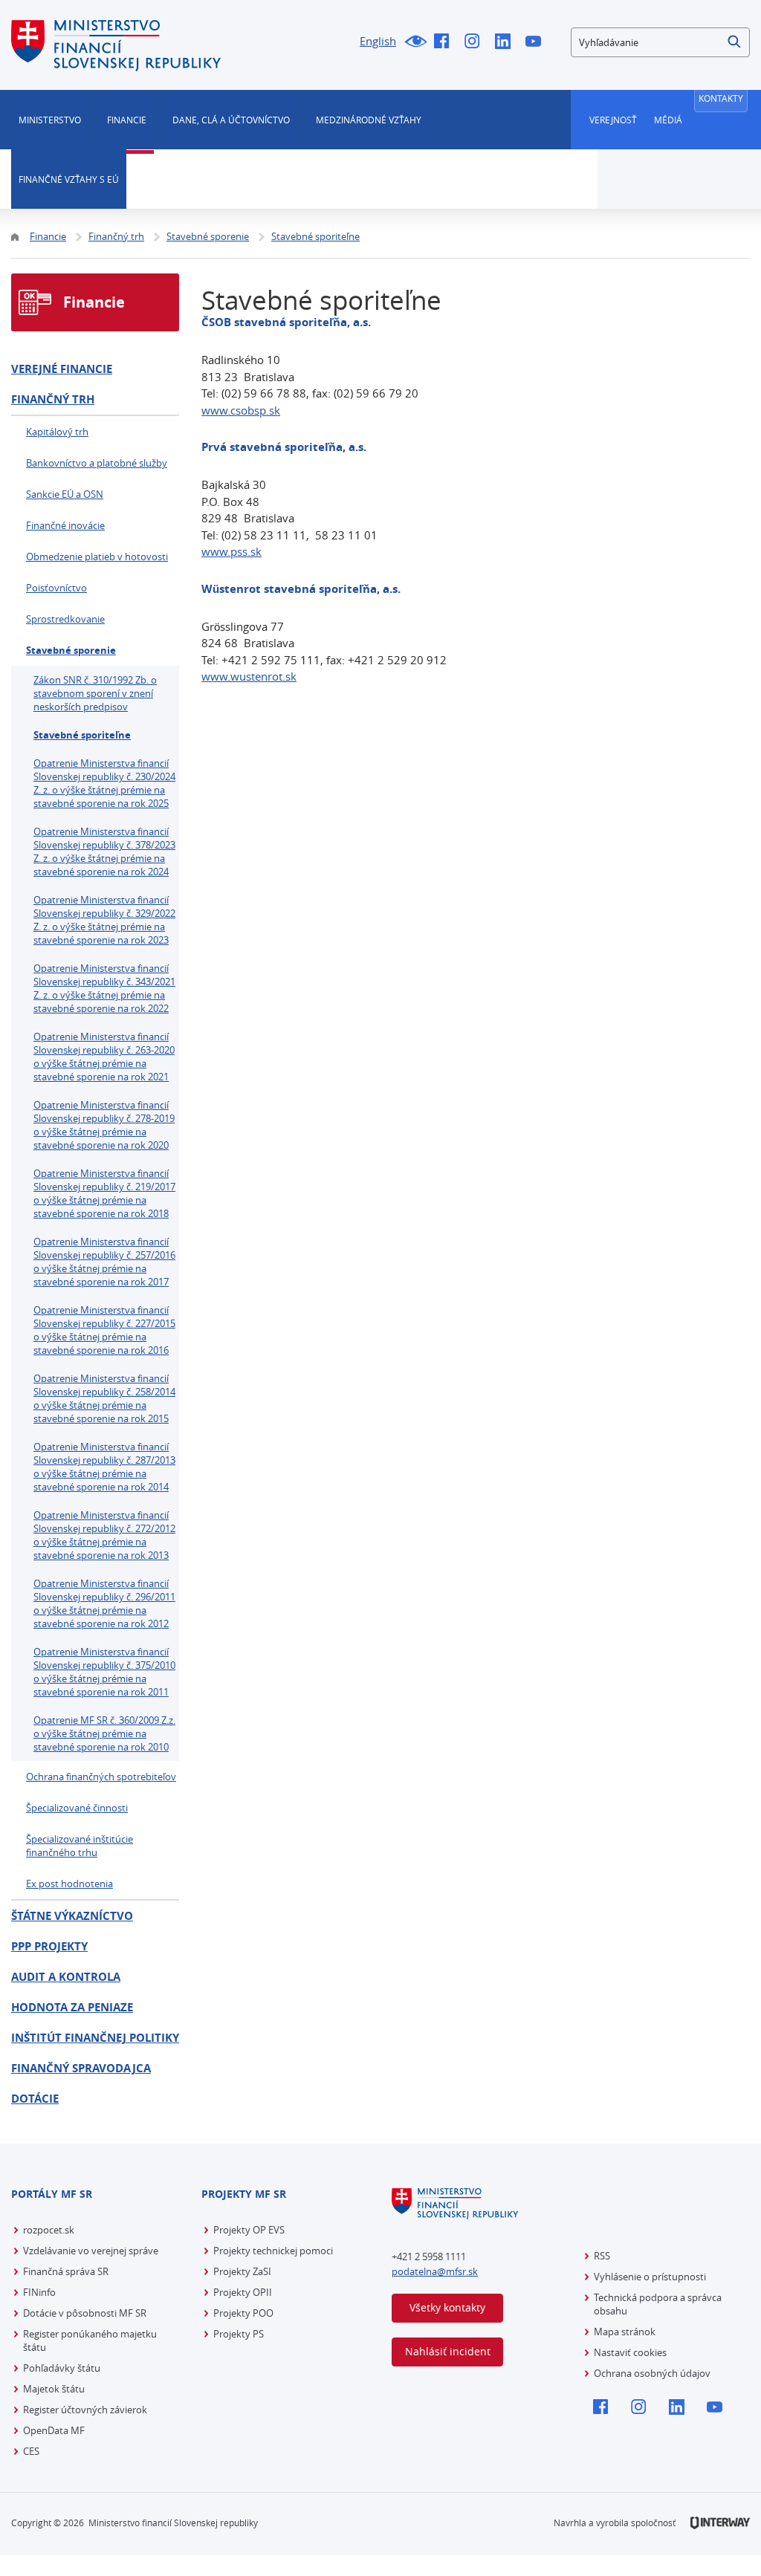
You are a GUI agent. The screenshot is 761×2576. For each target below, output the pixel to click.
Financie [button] (127, 120)
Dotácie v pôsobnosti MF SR (85, 2313)
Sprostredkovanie (65, 619)
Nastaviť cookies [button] (630, 2352)
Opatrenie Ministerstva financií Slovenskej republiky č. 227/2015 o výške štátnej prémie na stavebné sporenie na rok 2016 (104, 1330)
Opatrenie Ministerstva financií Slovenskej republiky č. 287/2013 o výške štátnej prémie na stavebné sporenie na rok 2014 (104, 1467)
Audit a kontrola (66, 1977)
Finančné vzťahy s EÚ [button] (69, 179)
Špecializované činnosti (77, 1808)
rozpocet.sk (49, 2230)
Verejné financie (62, 369)
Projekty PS (239, 2334)
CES (31, 2451)
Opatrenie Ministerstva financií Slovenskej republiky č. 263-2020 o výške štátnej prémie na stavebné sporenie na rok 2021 (104, 1057)
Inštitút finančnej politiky (95, 2038)
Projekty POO (243, 2313)
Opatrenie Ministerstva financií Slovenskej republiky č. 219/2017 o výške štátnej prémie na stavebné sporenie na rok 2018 (104, 1193)
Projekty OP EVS (249, 2230)
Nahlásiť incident (448, 2351)
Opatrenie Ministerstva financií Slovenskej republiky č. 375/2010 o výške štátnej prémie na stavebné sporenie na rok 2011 (104, 1672)
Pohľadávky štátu (62, 2368)
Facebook (446, 42)
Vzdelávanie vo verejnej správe (91, 2251)
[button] (735, 42)
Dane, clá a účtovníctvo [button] (231, 120)
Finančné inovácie (65, 525)
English (378, 41)
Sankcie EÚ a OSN (65, 494)
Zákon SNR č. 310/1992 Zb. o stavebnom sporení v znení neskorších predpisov (95, 693)
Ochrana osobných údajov (652, 2373)
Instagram (476, 42)
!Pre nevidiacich (415, 42)
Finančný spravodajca (81, 2068)
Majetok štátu (54, 2389)
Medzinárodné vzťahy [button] (369, 120)
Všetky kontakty (447, 2307)
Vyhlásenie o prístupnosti (650, 2277)
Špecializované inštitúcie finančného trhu (80, 1846)
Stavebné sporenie (71, 650)
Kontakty (721, 98)
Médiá (668, 120)
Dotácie (35, 2099)
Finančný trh (53, 399)
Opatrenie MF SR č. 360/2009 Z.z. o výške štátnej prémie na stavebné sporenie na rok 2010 (104, 1733)
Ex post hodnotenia (69, 1884)
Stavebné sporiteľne (82, 735)
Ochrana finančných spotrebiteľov (101, 1777)
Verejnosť (613, 120)
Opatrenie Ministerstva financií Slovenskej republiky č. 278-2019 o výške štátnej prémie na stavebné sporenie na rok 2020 (104, 1125)
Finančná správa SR (66, 2271)
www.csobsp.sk (241, 410)
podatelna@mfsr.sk (435, 2271)
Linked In (506, 42)
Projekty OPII (243, 2292)
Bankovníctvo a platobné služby (97, 463)
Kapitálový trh (57, 432)
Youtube (537, 42)
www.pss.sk (231, 551)
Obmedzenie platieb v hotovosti (97, 557)
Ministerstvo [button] (50, 120)
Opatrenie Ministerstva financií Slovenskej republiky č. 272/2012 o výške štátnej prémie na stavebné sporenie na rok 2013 (104, 1535)
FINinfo (39, 2292)
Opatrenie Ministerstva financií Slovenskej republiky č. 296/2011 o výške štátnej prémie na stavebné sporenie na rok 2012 (104, 1603)
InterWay (720, 2523)
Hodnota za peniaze (72, 2007)
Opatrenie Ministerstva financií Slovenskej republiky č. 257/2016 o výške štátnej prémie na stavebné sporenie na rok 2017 (104, 1262)
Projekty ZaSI (242, 2271)
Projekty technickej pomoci (273, 2251)
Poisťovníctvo (56, 588)
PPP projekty (49, 1946)
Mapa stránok (625, 2332)
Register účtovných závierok (85, 2410)
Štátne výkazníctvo (72, 1916)
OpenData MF (54, 2430)
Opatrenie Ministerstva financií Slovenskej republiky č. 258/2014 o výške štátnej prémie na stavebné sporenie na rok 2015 (104, 1398)
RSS (602, 2256)
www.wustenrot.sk (249, 676)
